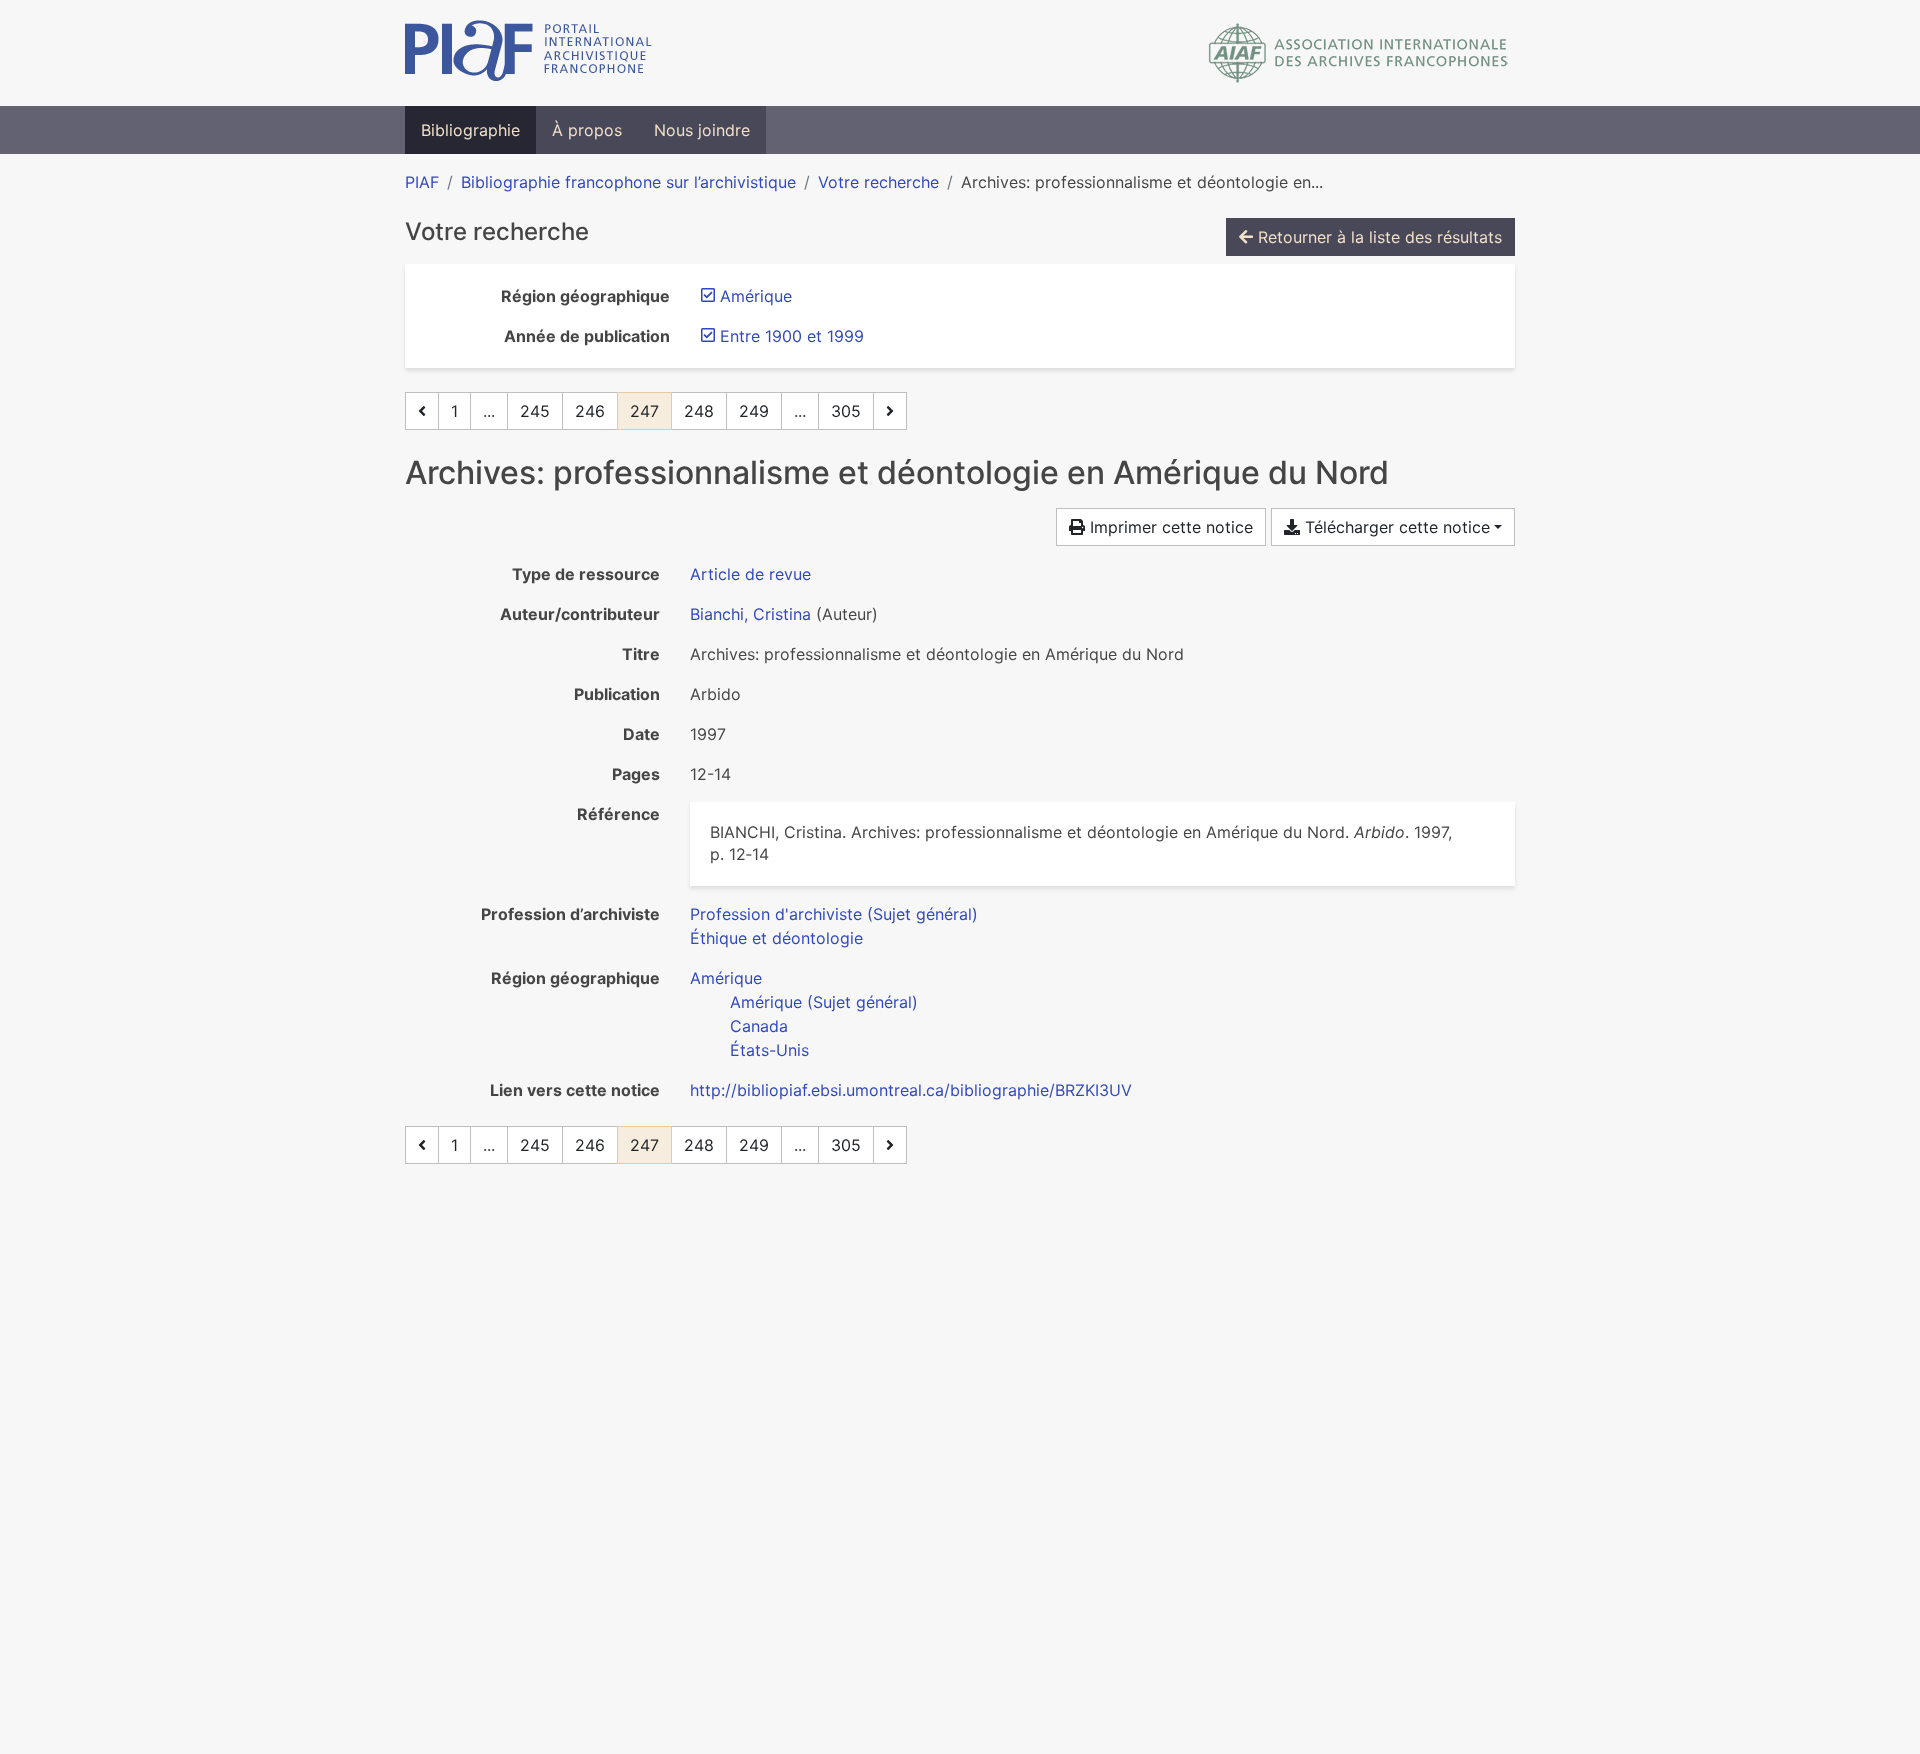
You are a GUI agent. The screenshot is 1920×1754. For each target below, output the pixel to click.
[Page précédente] (422, 411)
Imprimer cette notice (1169, 527)
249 (754, 411)
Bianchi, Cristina (750, 614)
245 (535, 411)
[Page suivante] (890, 411)
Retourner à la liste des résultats (1377, 237)
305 (846, 411)
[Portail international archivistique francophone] (528, 53)
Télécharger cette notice (1395, 527)
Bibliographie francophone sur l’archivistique (628, 182)
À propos (587, 130)
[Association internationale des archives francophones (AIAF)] (1358, 53)
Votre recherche (878, 182)
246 (590, 411)
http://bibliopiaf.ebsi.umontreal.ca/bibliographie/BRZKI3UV (911, 1090)
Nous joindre (702, 130)
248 (699, 411)
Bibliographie (470, 130)
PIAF (422, 182)
